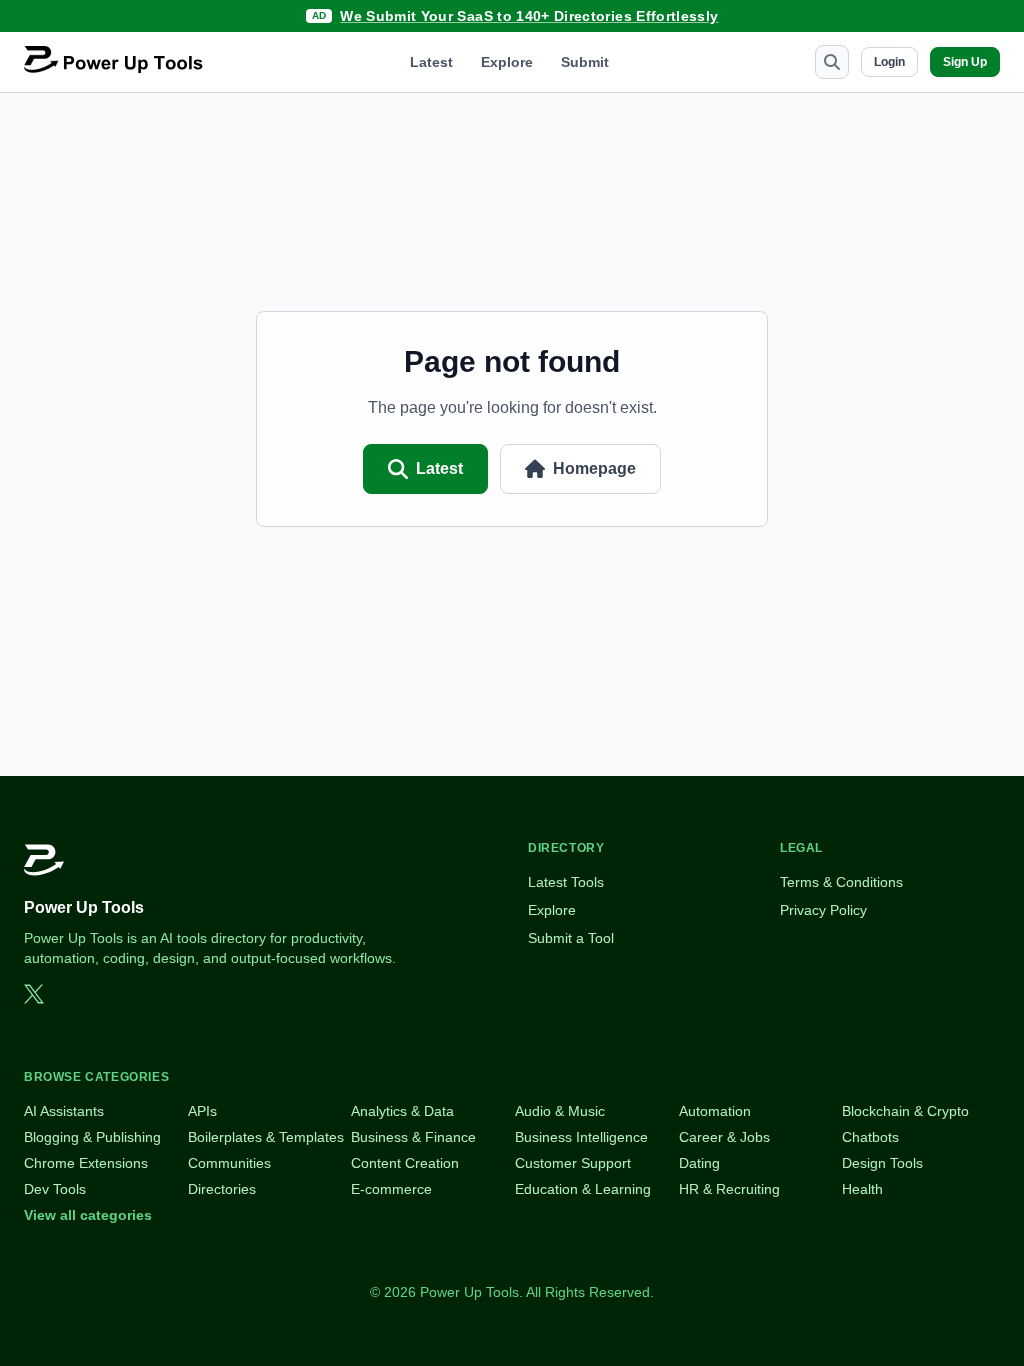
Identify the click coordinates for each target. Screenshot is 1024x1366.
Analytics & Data (402, 1111)
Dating (699, 1163)
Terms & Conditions (841, 882)
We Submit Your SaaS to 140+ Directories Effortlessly (529, 16)
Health (862, 1189)
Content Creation (405, 1163)
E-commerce (391, 1189)
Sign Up (965, 62)
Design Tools (882, 1163)
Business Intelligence (581, 1137)
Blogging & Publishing (92, 1137)
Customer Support (573, 1163)
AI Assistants (64, 1111)
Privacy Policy (823, 910)
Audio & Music (560, 1111)
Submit (585, 62)
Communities (229, 1163)
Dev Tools (55, 1189)
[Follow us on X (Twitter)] (34, 994)
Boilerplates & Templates (266, 1137)
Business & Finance (413, 1137)
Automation (715, 1111)
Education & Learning (583, 1189)
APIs (202, 1111)
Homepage (594, 468)
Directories (222, 1189)
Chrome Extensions (86, 1163)
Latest (431, 62)
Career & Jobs (724, 1137)
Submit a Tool (571, 938)
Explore (507, 62)
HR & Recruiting (729, 1189)
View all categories (88, 1215)
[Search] (832, 62)
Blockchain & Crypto (905, 1111)
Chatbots (870, 1137)
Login (889, 62)
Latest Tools (566, 882)
